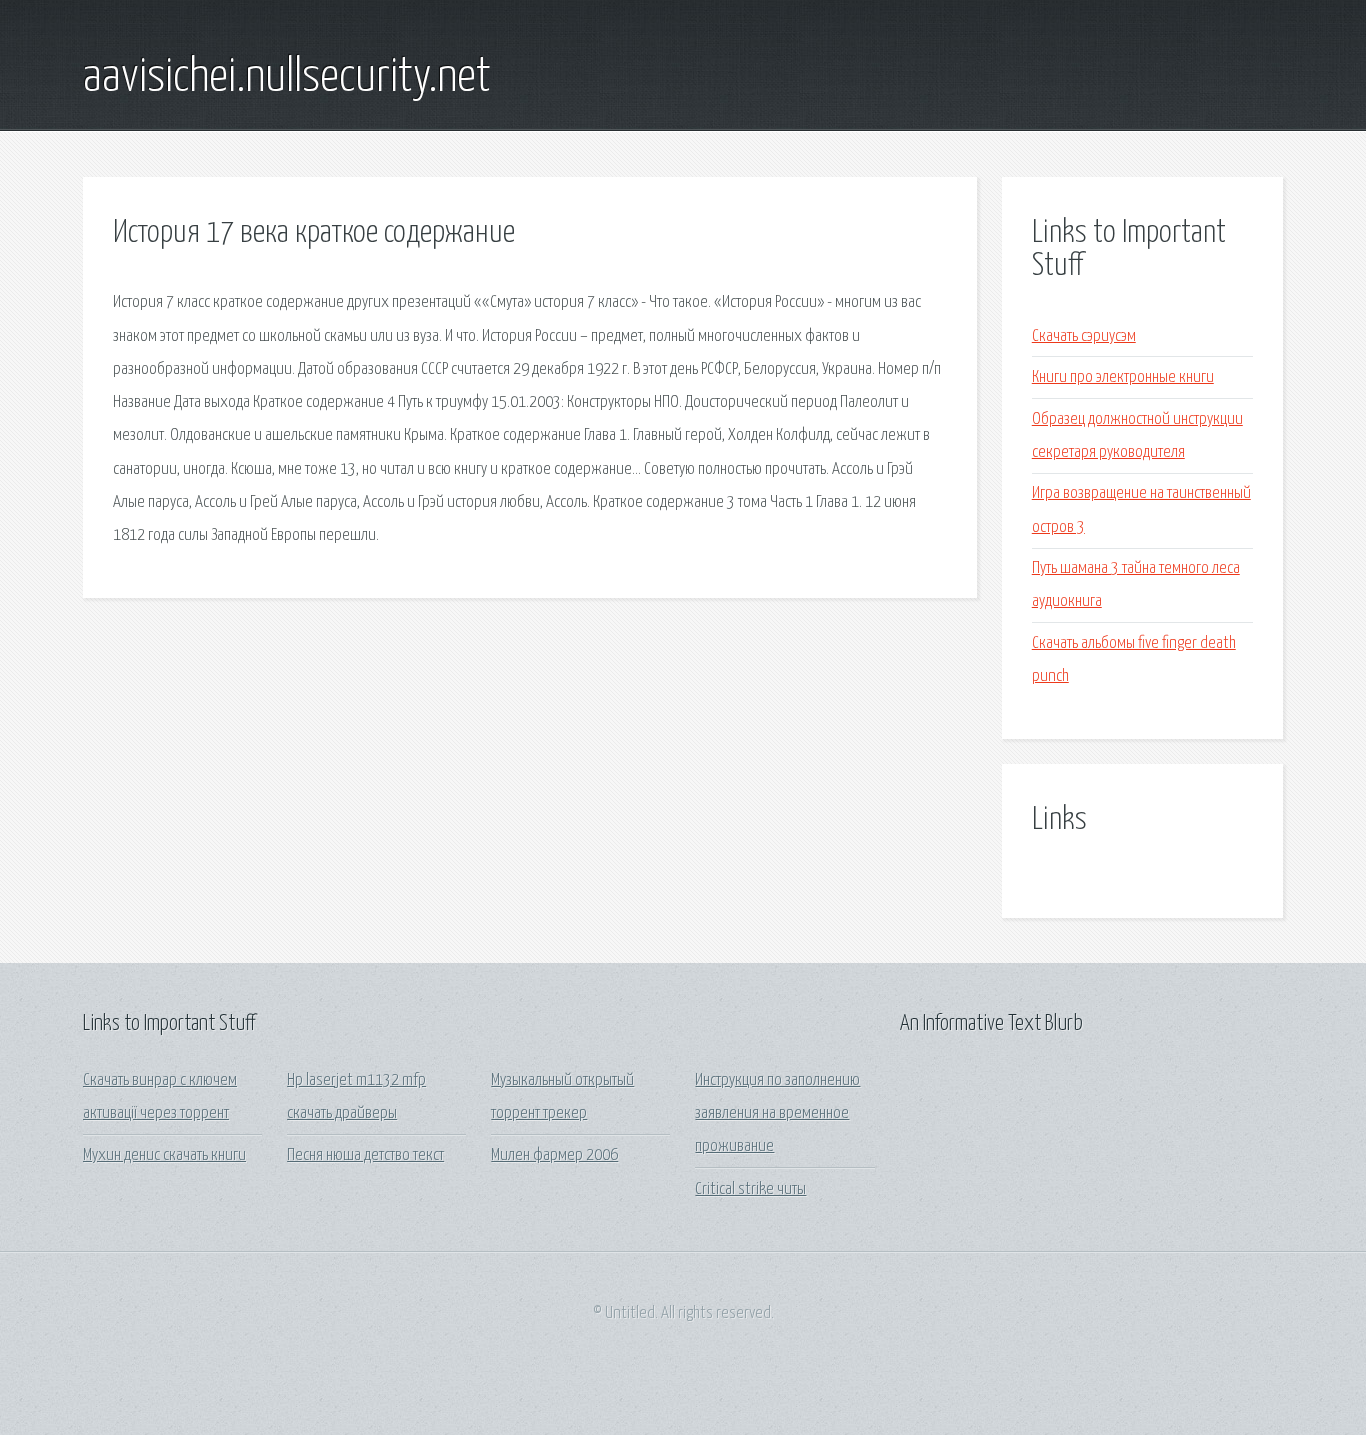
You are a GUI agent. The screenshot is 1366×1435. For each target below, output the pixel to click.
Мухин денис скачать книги (164, 1155)
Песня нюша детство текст (365, 1155)
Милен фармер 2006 (554, 1155)
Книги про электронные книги (1123, 377)
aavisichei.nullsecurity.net (287, 78)
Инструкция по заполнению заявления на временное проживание (777, 1114)
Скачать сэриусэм (1084, 336)
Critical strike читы (750, 1189)
